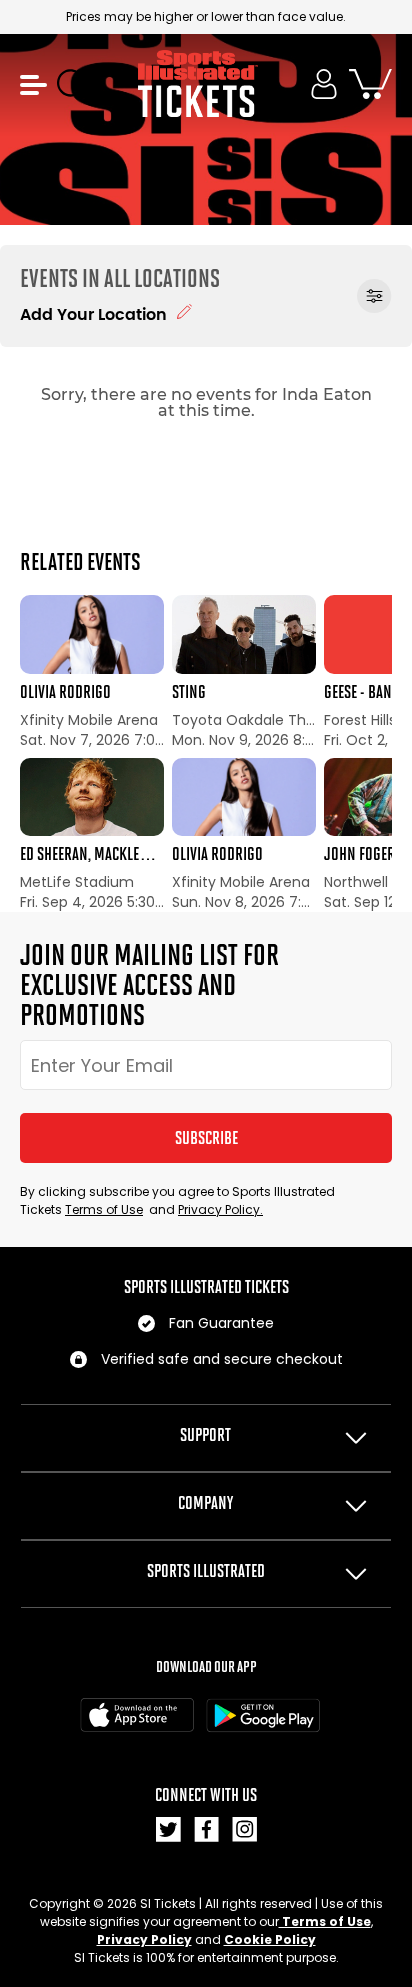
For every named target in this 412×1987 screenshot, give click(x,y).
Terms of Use (104, 1209)
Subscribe (206, 1138)
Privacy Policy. (220, 1209)
